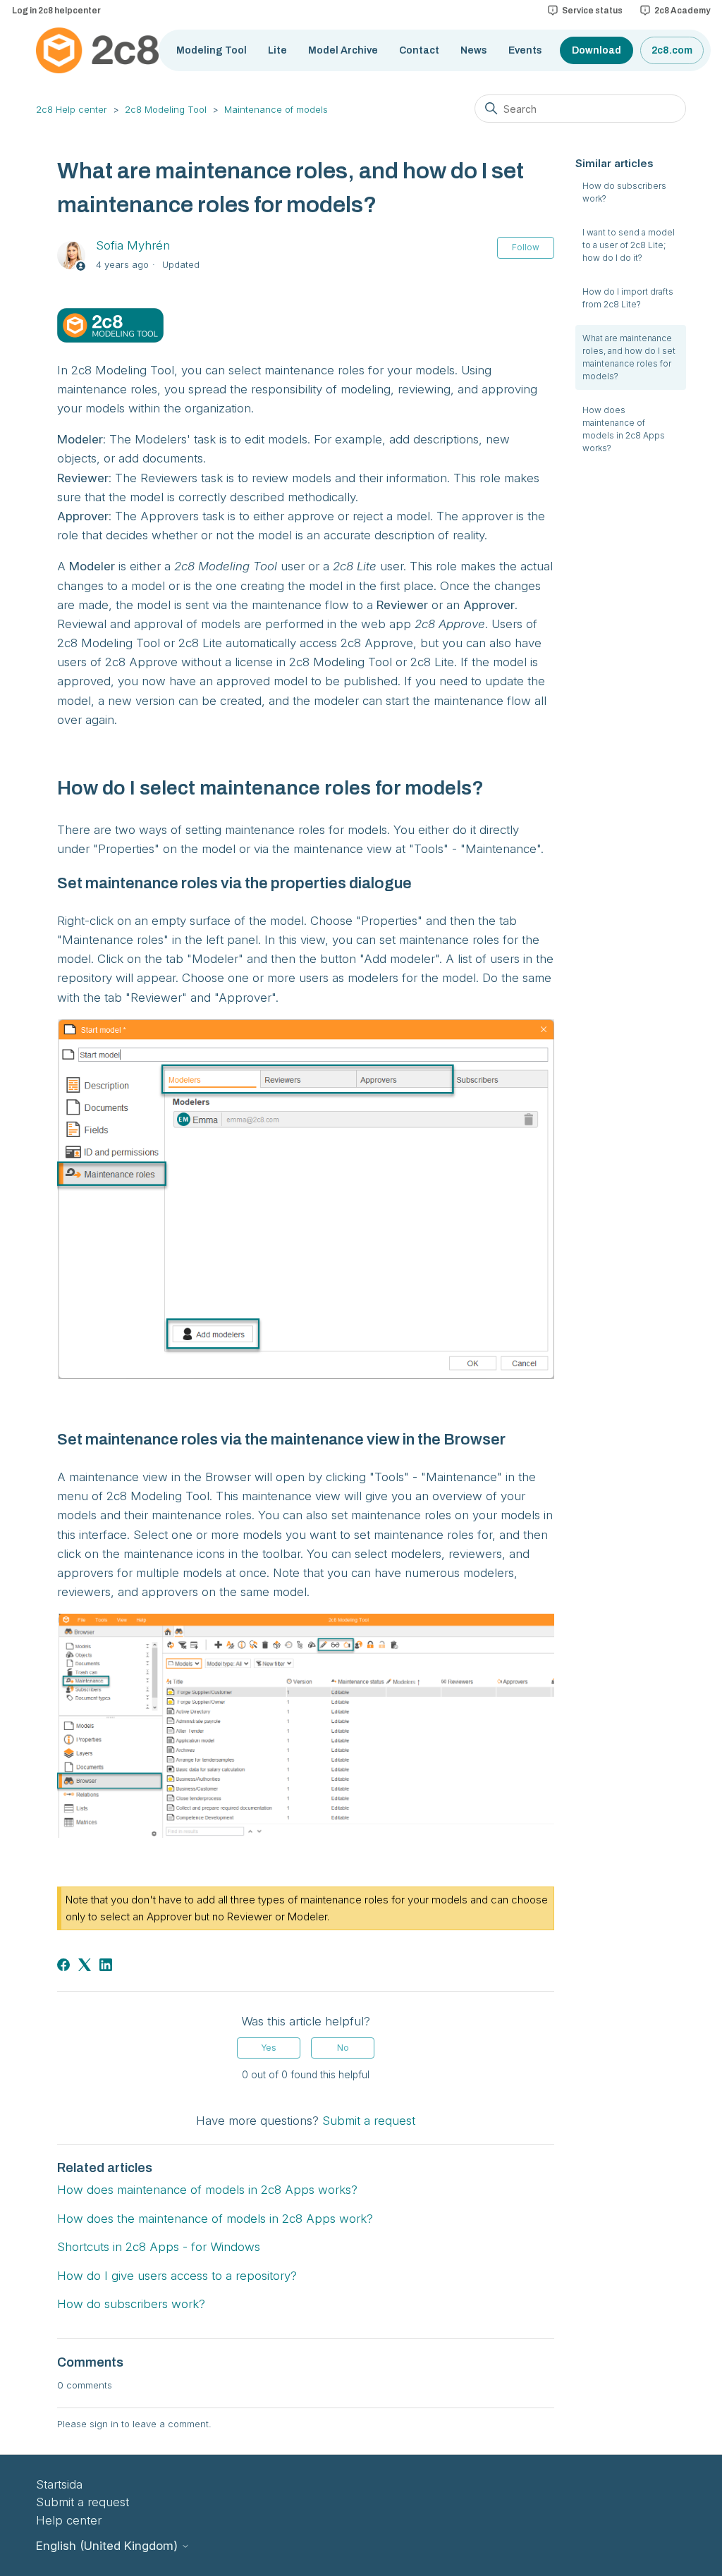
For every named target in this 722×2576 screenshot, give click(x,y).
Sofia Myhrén (133, 245)
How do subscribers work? (624, 192)
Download (596, 50)
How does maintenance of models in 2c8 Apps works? (624, 429)
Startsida (59, 2484)
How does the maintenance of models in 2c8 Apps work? (215, 2219)
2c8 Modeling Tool (166, 109)
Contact (419, 50)
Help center (69, 2520)
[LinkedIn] (106, 1965)
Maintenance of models (276, 109)
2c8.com (672, 50)
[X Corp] (85, 1965)
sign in (104, 2424)
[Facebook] (63, 1965)
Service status (592, 11)
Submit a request (369, 2121)
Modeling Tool (212, 50)
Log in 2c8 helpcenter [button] (56, 11)
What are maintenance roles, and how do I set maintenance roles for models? (629, 357)
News (474, 50)
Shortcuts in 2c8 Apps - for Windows (159, 2247)
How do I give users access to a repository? (177, 2276)
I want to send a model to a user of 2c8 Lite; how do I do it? (629, 245)
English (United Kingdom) (109, 2546)
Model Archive (343, 50)
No (343, 2048)
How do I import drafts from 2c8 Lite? (628, 298)
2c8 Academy (682, 11)
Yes (269, 2048)
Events (525, 50)
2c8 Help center (72, 109)
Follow (526, 247)
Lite (277, 50)
